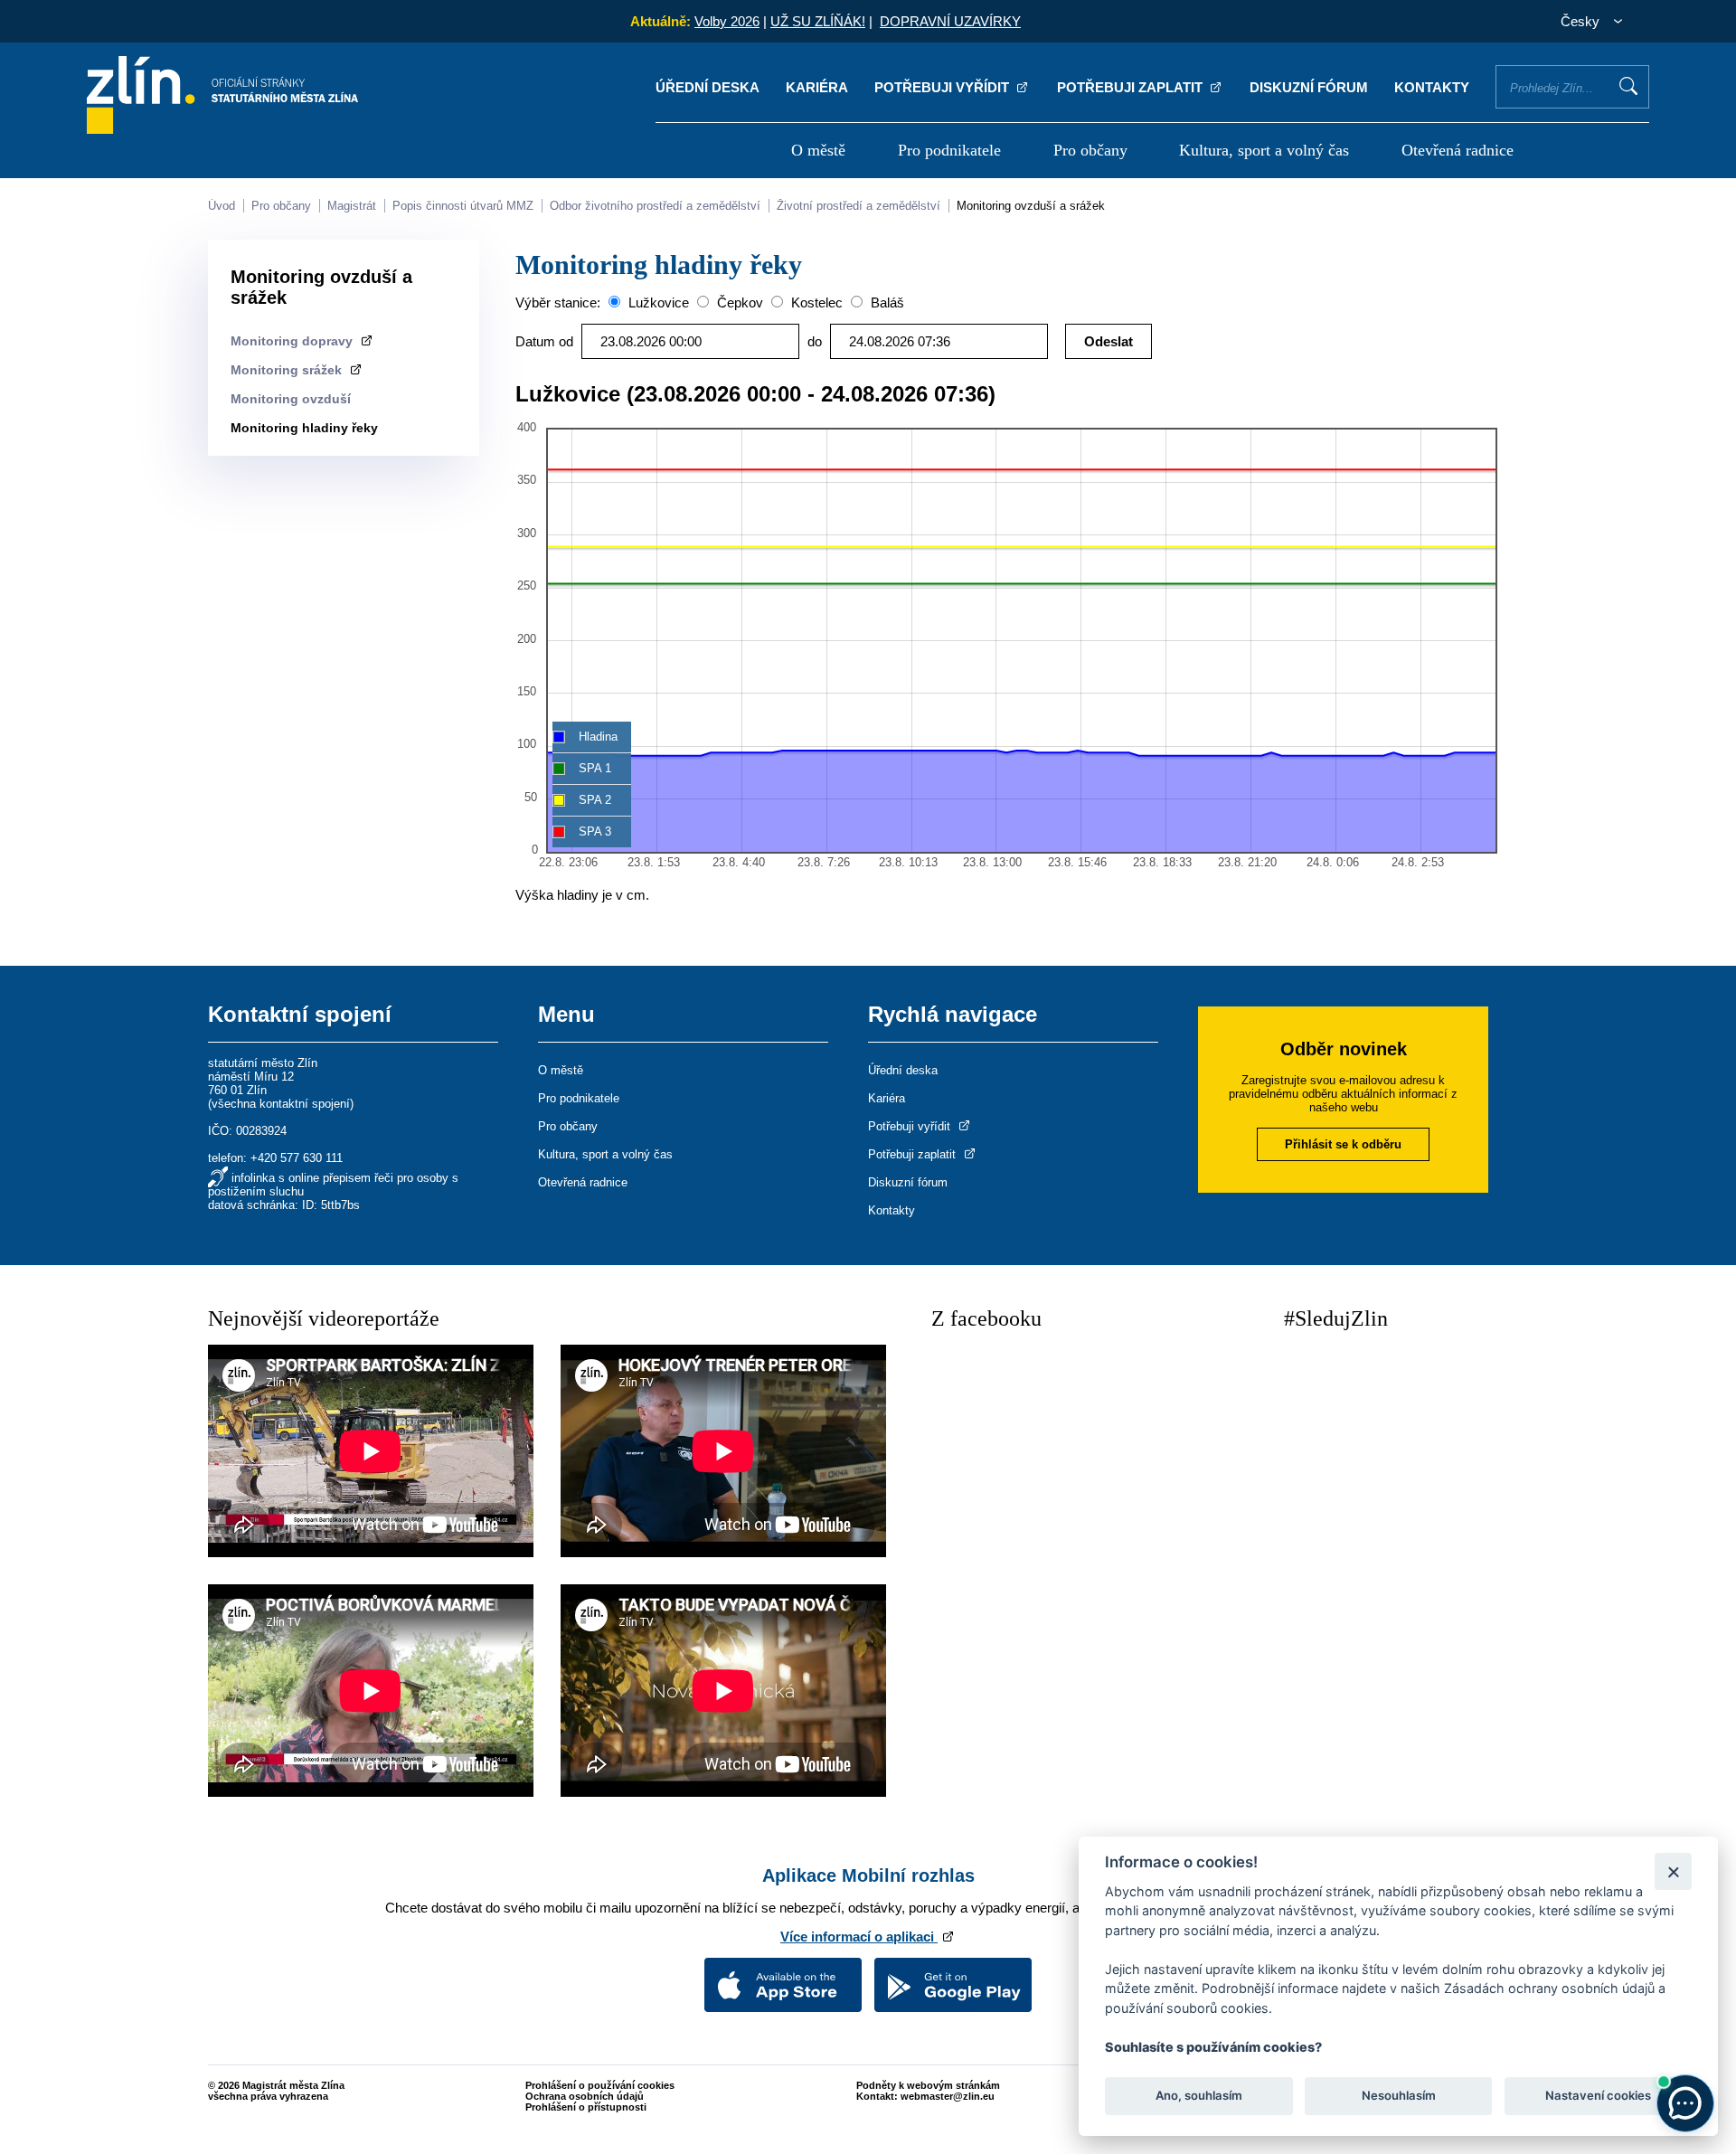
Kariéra (817, 87)
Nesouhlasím (1398, 2096)
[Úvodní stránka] (222, 129)
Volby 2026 (727, 21)
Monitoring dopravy (293, 341)
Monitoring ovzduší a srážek (1031, 206)
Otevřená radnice (1458, 150)
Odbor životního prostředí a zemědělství (655, 206)
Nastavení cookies (1598, 2096)
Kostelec (815, 302)
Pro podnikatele (949, 150)
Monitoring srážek (288, 370)
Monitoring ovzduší (291, 399)
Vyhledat (1628, 86)
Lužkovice (657, 302)
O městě (818, 150)
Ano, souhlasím (1199, 2096)
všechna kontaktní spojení (281, 1104)
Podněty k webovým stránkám (928, 2085)
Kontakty (1432, 87)
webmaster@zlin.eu (948, 2096)
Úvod (222, 206)
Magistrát (352, 206)
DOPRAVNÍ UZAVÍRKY (950, 21)
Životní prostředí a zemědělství (859, 206)
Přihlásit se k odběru (1343, 1144)
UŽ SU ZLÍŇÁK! (818, 21)
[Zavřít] (1673, 1871)
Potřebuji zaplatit (1132, 87)
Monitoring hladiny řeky (304, 428)
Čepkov (738, 302)
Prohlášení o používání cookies (600, 2085)
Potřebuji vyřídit (943, 87)
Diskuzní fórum (1309, 87)
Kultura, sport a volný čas (1264, 150)
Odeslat (1109, 341)
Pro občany (1090, 150)
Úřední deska (708, 87)
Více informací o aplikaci (859, 1937)
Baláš (886, 302)
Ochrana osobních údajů (585, 2096)
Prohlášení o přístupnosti (586, 2107)
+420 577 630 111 (297, 1158)
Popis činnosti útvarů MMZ (463, 206)
